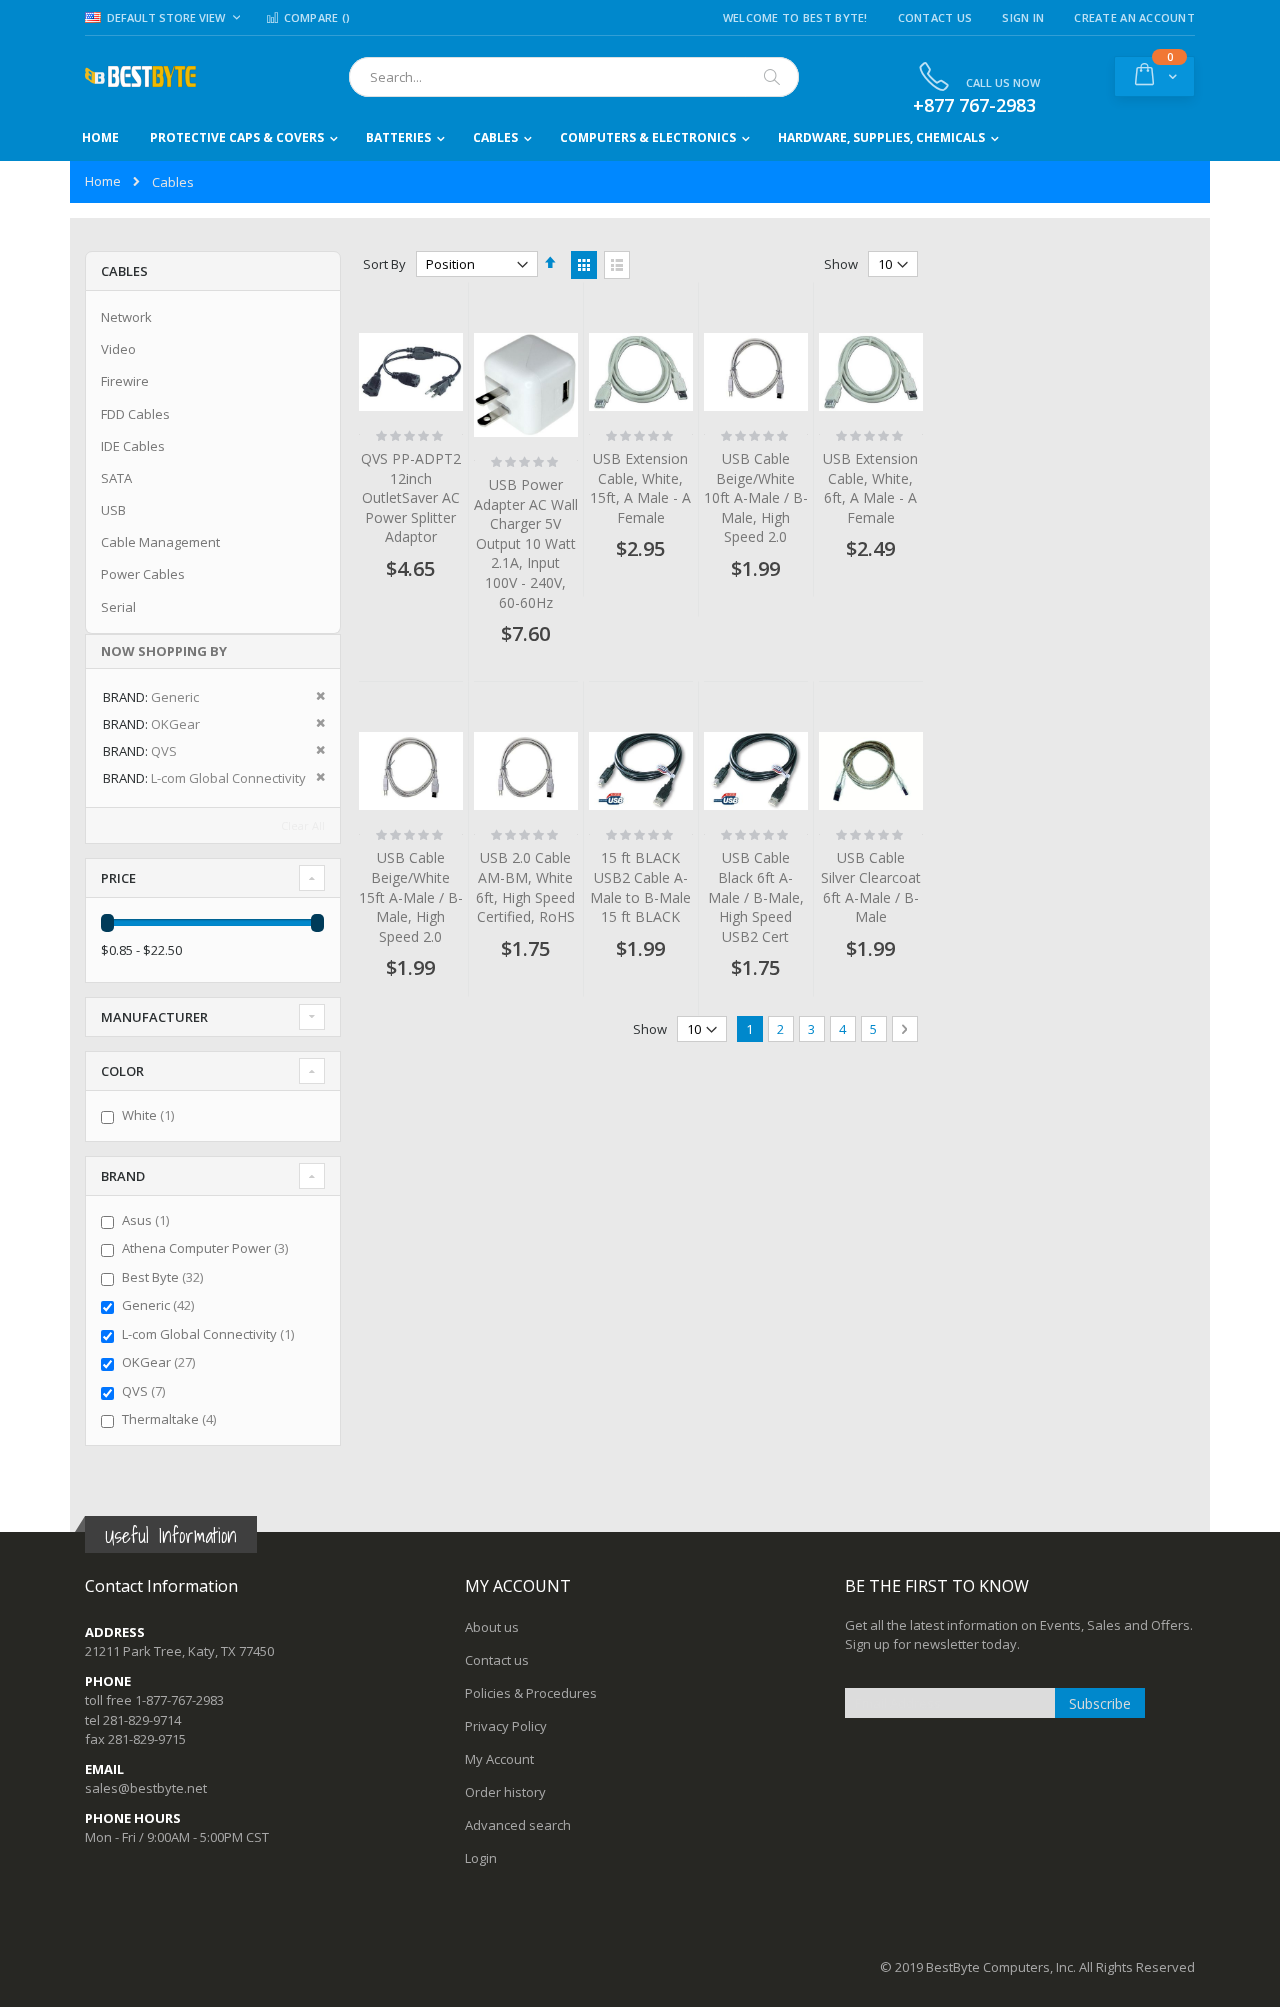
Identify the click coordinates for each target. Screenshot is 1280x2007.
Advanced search (518, 1825)
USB (113, 510)
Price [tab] (118, 878)
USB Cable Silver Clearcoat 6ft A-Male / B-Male (871, 887)
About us (492, 1627)
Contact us (497, 1660)
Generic (160, 1305)
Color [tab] (122, 1071)
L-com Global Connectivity (210, 1334)
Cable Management (160, 542)
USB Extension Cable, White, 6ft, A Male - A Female (870, 488)
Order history (505, 1792)
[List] (617, 265)
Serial (118, 607)
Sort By (384, 264)
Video (118, 349)
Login (481, 1858)
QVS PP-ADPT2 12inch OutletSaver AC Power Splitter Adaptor (411, 497)
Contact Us (935, 17)
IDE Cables (133, 446)
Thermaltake (171, 1419)
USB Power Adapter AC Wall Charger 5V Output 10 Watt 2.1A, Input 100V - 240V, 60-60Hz (526, 543)
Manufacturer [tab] (154, 1017)
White (150, 1115)
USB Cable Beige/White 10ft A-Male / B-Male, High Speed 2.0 (756, 497)
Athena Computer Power (207, 1248)
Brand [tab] (123, 1176)
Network (126, 317)
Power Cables (143, 574)
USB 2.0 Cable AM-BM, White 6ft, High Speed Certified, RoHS (525, 887)
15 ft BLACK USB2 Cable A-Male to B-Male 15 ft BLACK (640, 887)
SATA (116, 478)
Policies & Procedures (531, 1693)
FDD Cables (135, 414)
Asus (148, 1220)
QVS (146, 1391)
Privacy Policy (506, 1726)
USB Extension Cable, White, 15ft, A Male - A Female (640, 488)
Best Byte (165, 1277)
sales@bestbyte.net (146, 1788)
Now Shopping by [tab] (164, 651)
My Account (499, 1759)
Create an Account (1134, 17)
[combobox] (574, 77)
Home (103, 181)
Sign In (1023, 17)
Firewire (125, 381)
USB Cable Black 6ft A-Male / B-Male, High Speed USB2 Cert (756, 896)
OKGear (161, 1362)
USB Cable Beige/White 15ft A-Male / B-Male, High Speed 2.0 (411, 896)
